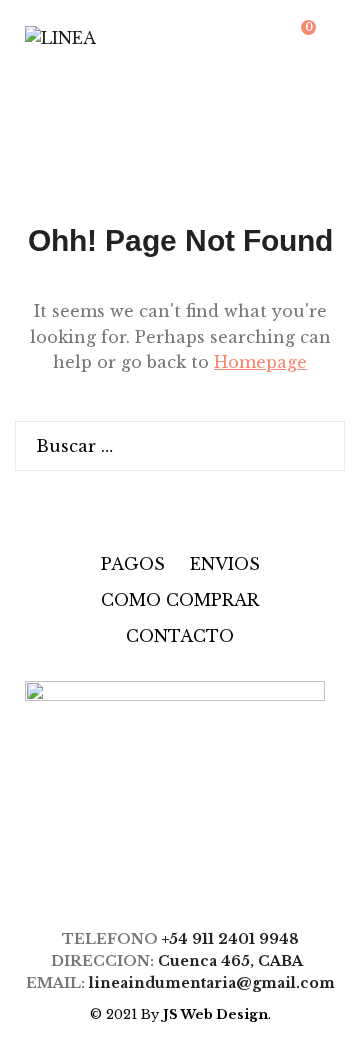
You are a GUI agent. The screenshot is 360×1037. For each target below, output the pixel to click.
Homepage (260, 362)
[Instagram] (194, 878)
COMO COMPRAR (180, 600)
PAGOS (133, 564)
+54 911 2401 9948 (230, 939)
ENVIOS (225, 564)
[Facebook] (155, 878)
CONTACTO (180, 636)
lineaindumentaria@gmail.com (212, 983)
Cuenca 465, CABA (234, 961)
